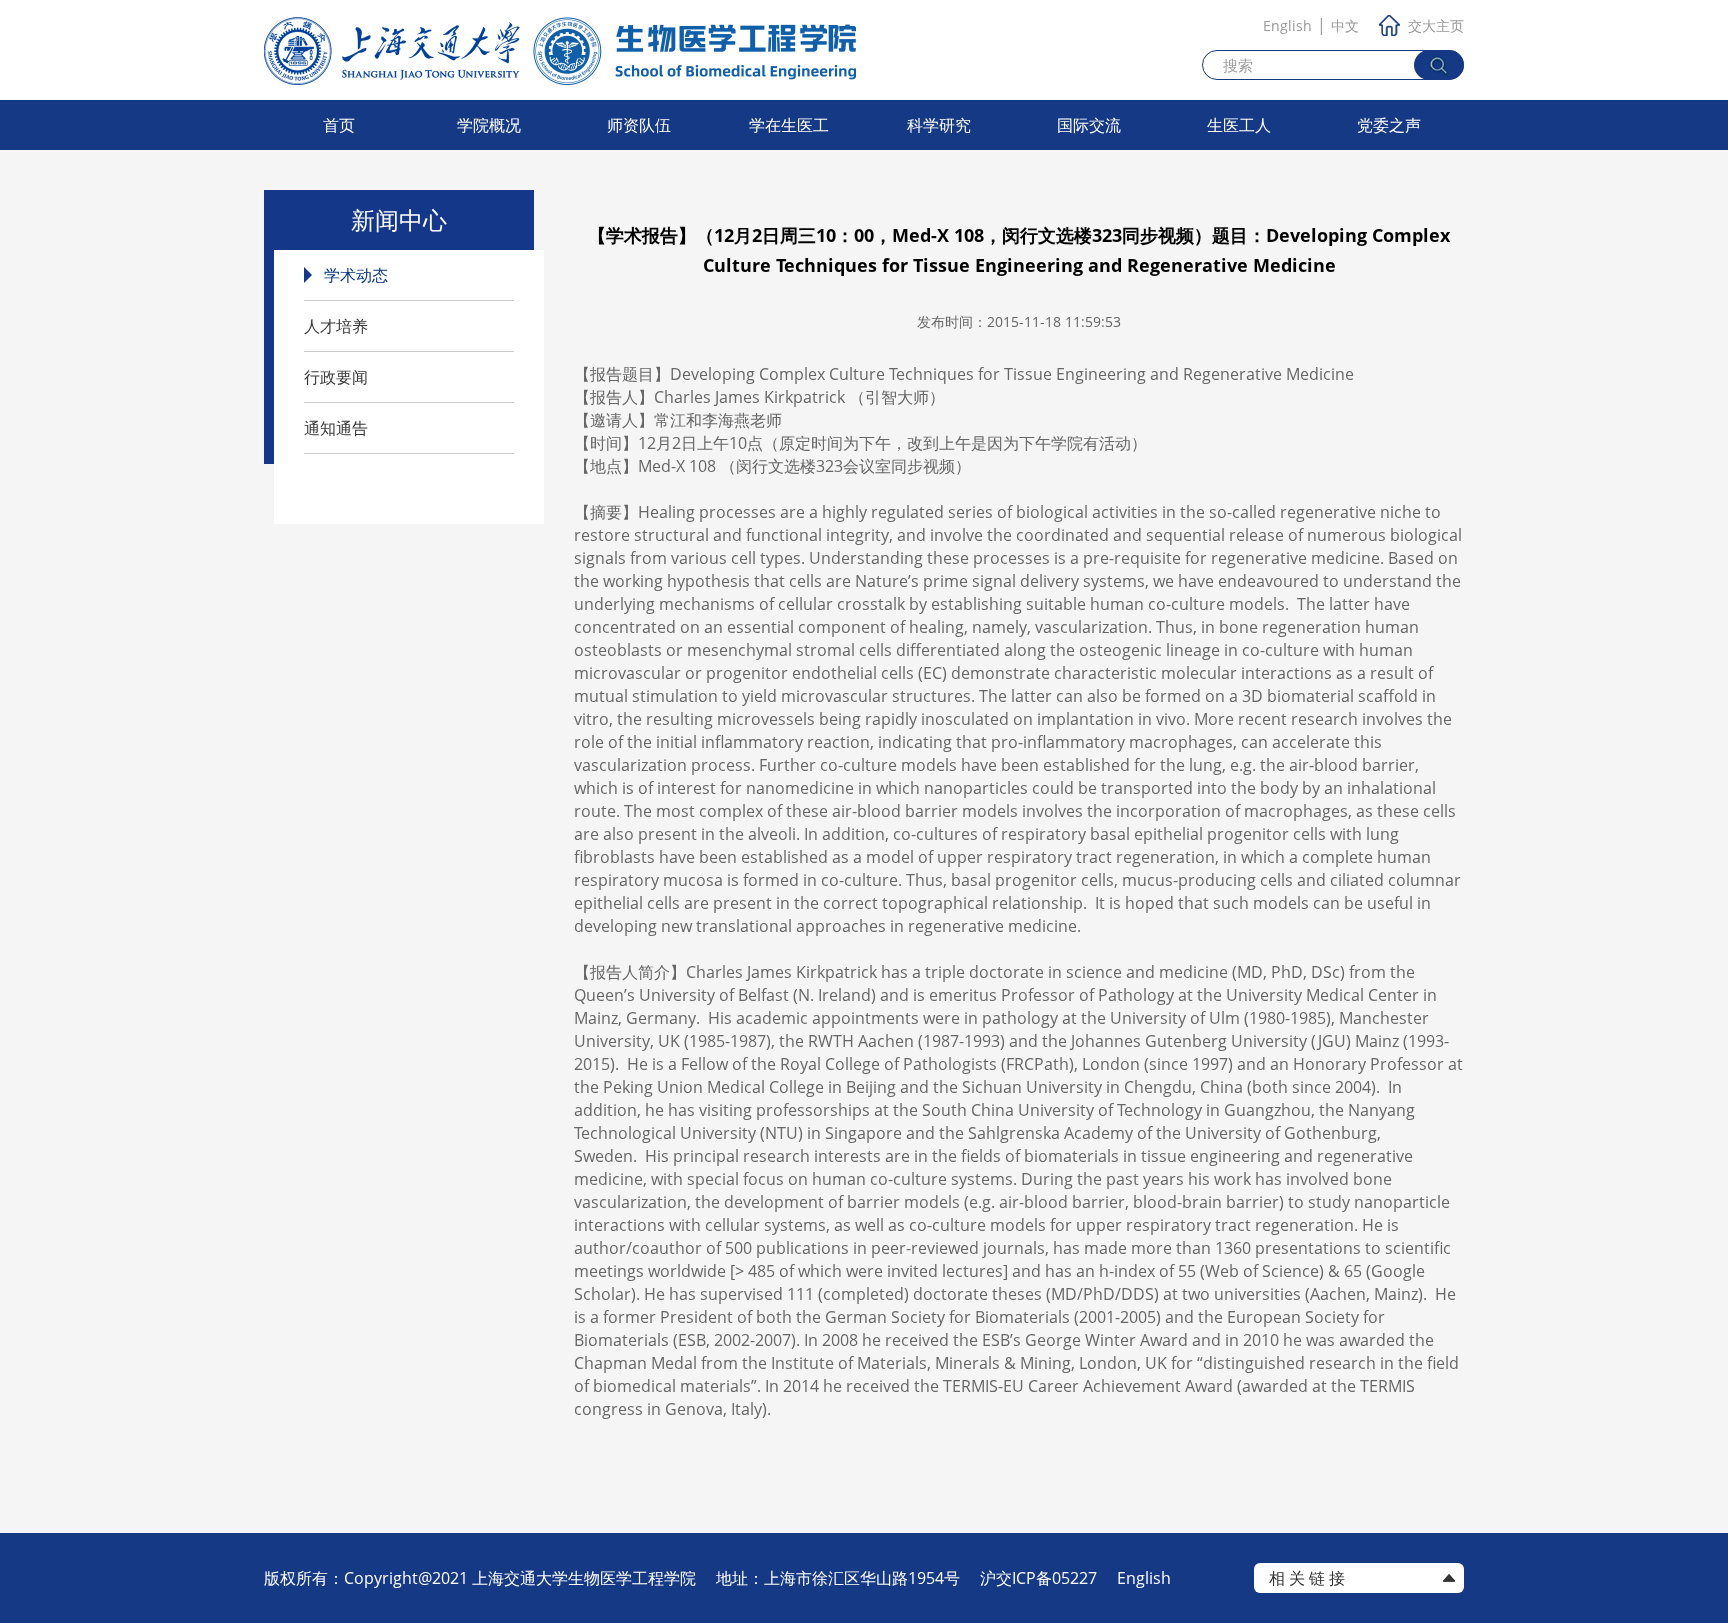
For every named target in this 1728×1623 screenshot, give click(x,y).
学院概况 (489, 125)
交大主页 (1436, 25)
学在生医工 (789, 125)
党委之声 (1389, 125)
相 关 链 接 (1307, 1578)
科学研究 (939, 125)
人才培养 (336, 326)
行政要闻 (336, 377)
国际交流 (1089, 125)
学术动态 (356, 275)
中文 (1345, 25)
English (1287, 25)
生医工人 (1239, 125)
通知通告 (336, 428)
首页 (339, 125)
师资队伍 (639, 125)
